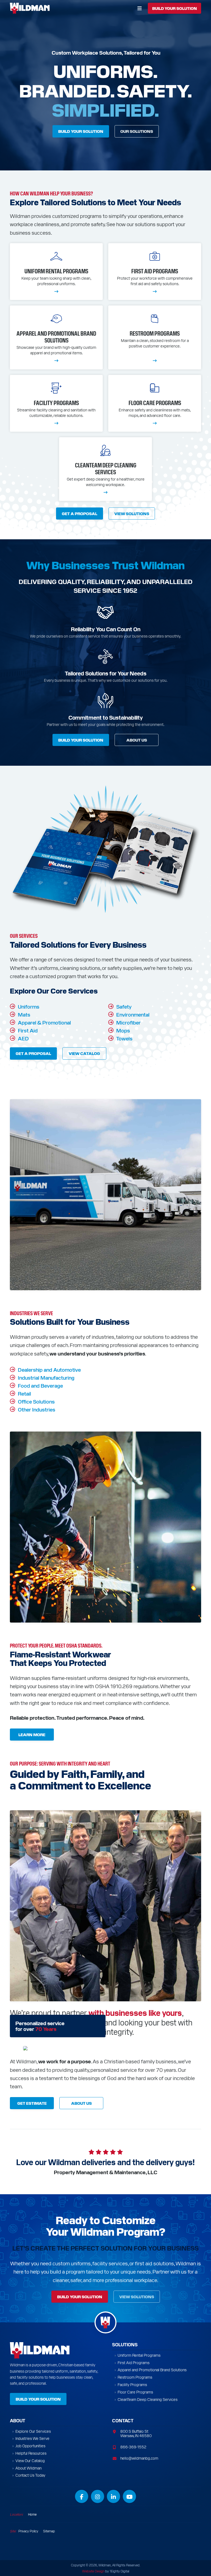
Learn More (32, 1735)
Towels (124, 1038)
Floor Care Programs (135, 2392)
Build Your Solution (81, 131)
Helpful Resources (31, 2453)
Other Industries (37, 1409)
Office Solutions (36, 1401)
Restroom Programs (135, 2377)
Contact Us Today (30, 2475)
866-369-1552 (133, 2447)
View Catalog (84, 1053)
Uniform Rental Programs (139, 2355)
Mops (123, 1030)
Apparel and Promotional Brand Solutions (152, 2370)
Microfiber (128, 1022)
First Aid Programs (134, 2363)
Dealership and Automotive (49, 1369)
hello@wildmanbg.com (139, 2458)
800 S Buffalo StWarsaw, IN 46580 (136, 2433)
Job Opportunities (30, 2446)
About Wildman (28, 2468)
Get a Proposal (80, 513)
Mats (24, 1014)
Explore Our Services (33, 2431)
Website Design (93, 2571)
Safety (124, 1006)
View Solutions (132, 513)
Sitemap (49, 2531)
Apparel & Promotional (44, 1022)
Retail (24, 1393)
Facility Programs (132, 2385)
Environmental (133, 1014)
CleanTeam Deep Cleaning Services (148, 2399)
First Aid (28, 1030)
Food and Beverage (40, 1385)
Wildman (32, 8)
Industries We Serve (32, 2438)
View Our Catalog (30, 2461)
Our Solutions (137, 131)
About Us (137, 740)
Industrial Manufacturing (46, 1377)
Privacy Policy (28, 2531)
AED (23, 1038)
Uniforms (29, 1006)
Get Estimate (32, 2103)
